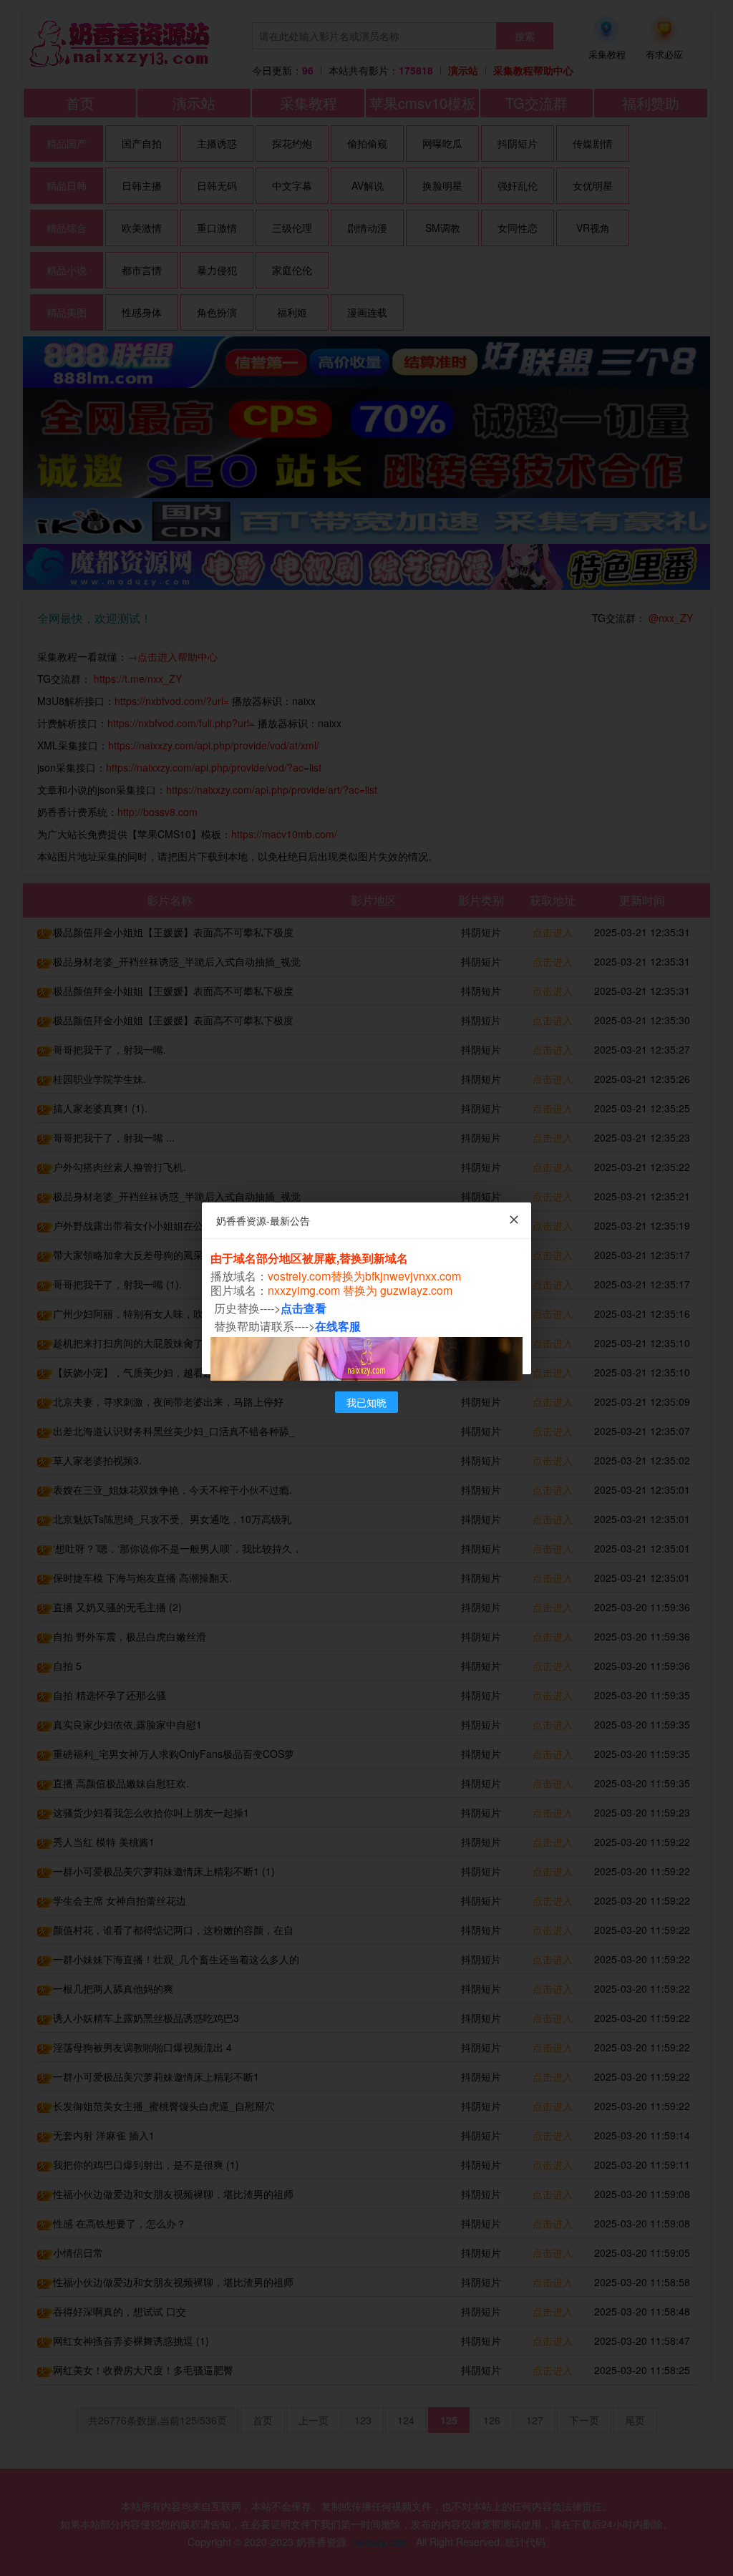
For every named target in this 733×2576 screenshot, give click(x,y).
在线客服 (338, 1326)
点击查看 (304, 1308)
